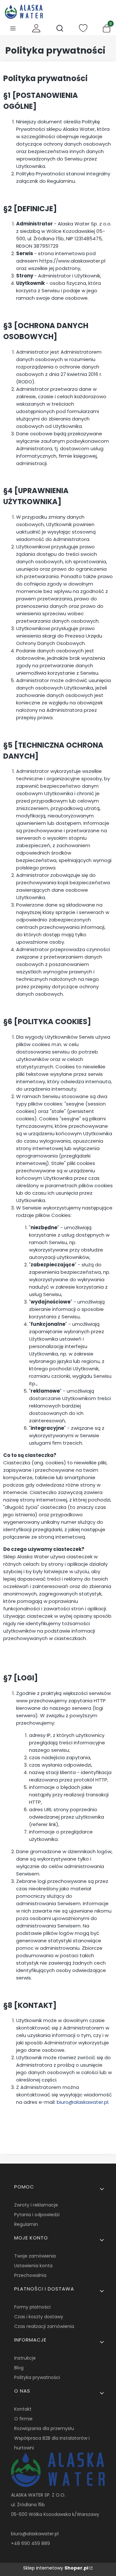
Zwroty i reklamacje (36, 2205)
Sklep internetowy (56, 2568)
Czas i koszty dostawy (39, 2317)
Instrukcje (25, 2358)
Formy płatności (32, 2307)
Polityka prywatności (37, 2377)
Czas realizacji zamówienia (44, 2326)
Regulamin (26, 2224)
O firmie (23, 2419)
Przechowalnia (30, 2275)
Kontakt (23, 2409)
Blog (19, 2368)
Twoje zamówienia (35, 2256)
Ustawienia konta (33, 2266)
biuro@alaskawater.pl (82, 2102)
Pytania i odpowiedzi (37, 2215)
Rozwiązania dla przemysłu (44, 2428)
